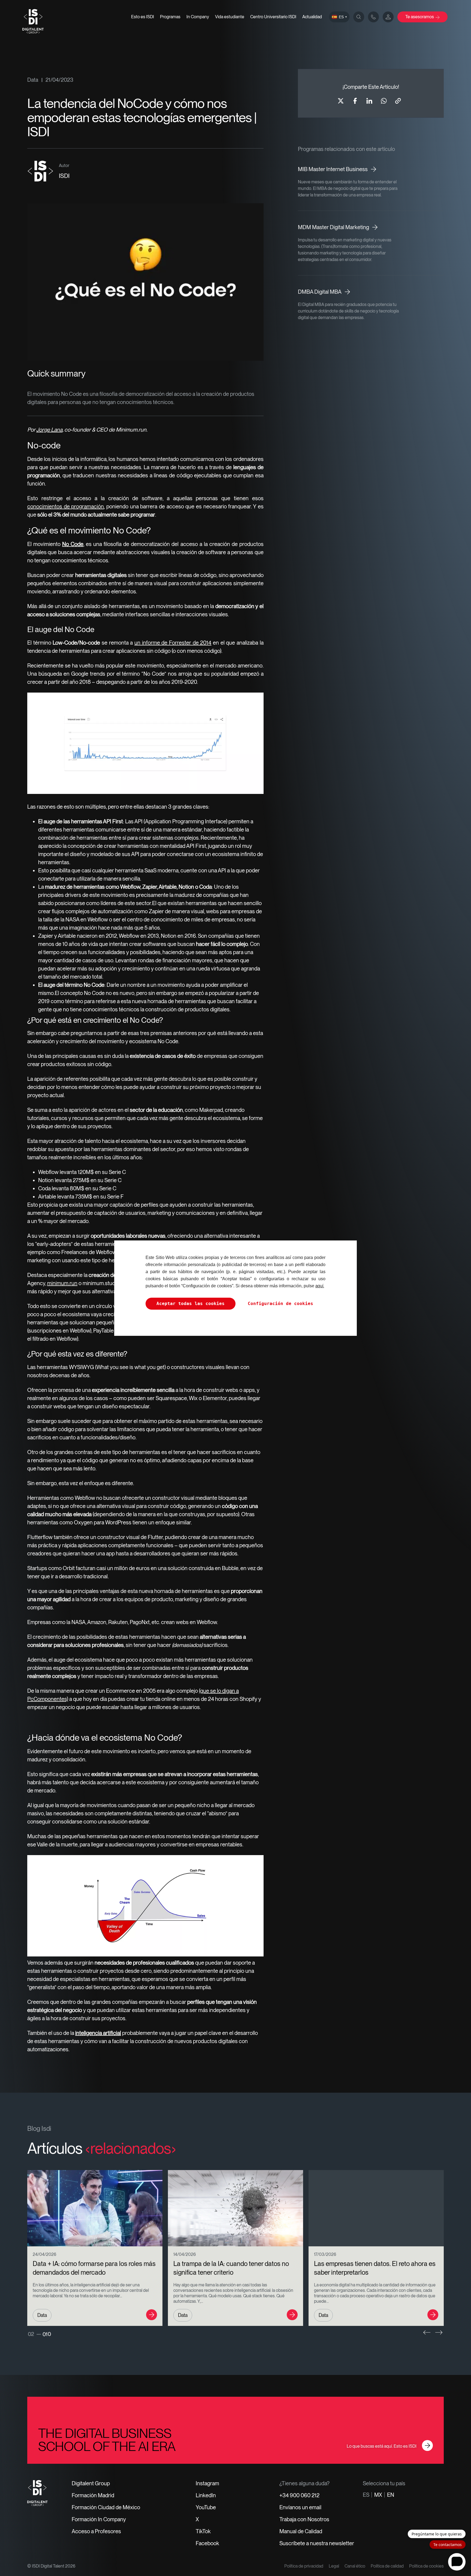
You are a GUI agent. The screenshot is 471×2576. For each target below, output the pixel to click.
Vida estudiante (230, 17)
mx (378, 2495)
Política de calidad (387, 2566)
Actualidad (312, 17)
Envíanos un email (300, 2507)
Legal (334, 2566)
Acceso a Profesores (96, 2531)
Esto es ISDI (143, 17)
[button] (427, 2332)
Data (33, 80)
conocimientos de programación (66, 506)
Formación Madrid (93, 2495)
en (391, 2495)
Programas (170, 17)
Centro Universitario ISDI (273, 17)
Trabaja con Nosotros (304, 2519)
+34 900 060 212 (299, 2495)
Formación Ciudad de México (106, 2507)
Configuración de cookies (280, 1304)
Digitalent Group (91, 2483)
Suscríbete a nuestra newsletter (317, 2543)
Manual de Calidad (301, 2531)
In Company (198, 17)
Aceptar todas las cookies (191, 1304)
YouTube (206, 2507)
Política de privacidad (304, 2566)
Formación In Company (99, 2519)
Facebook (207, 2543)
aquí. (320, 1286)
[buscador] (359, 17)
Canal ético (355, 2566)
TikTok (203, 2531)
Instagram (207, 2483)
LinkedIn (206, 2495)
